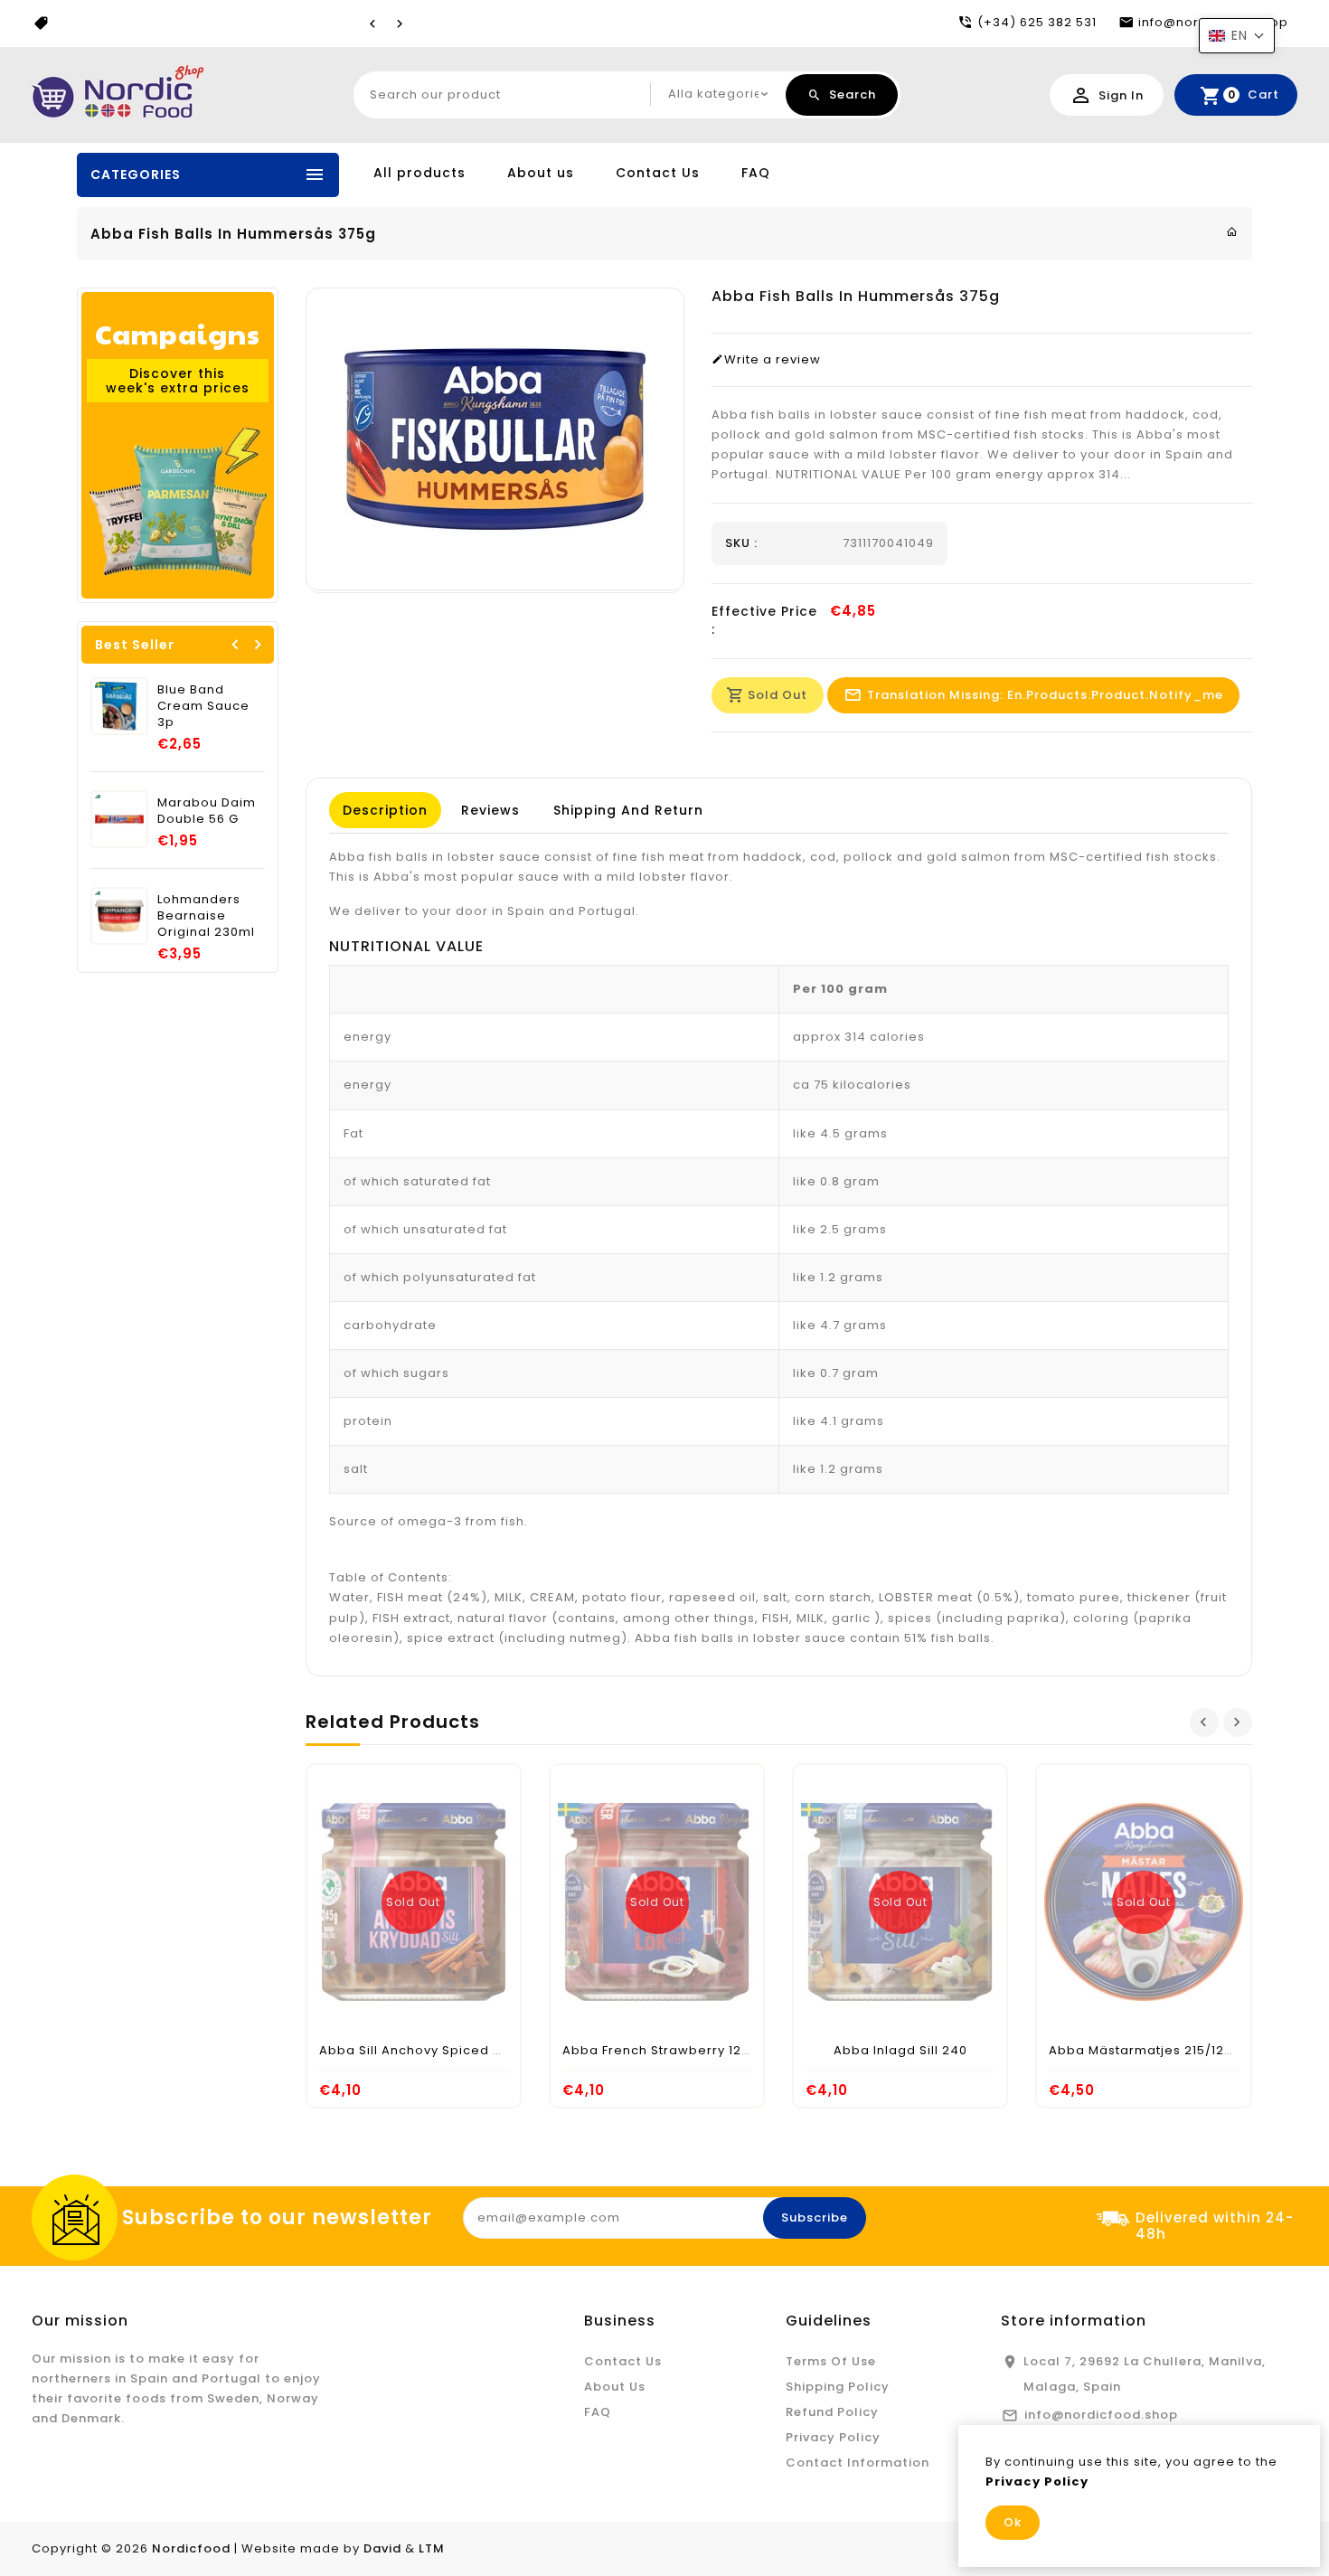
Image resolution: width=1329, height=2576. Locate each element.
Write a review (773, 360)
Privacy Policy (833, 2437)
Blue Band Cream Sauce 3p (203, 706)
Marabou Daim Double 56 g (207, 811)
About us (541, 173)
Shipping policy (838, 2387)
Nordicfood (191, 2548)
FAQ (756, 173)
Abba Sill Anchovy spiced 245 (419, 2050)
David (382, 2548)
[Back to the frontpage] (1232, 232)
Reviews (490, 810)
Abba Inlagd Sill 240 (900, 2050)
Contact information (858, 2463)
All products (419, 173)
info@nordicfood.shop (1101, 2415)
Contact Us (658, 173)
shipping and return (628, 810)
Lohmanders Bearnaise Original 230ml (206, 915)
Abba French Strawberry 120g (660, 2050)
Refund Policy (832, 2412)
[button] (1237, 36)
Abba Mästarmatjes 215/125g (1145, 2050)
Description (385, 810)
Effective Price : (764, 620)
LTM (432, 2548)
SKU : (741, 543)
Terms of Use (831, 2361)
